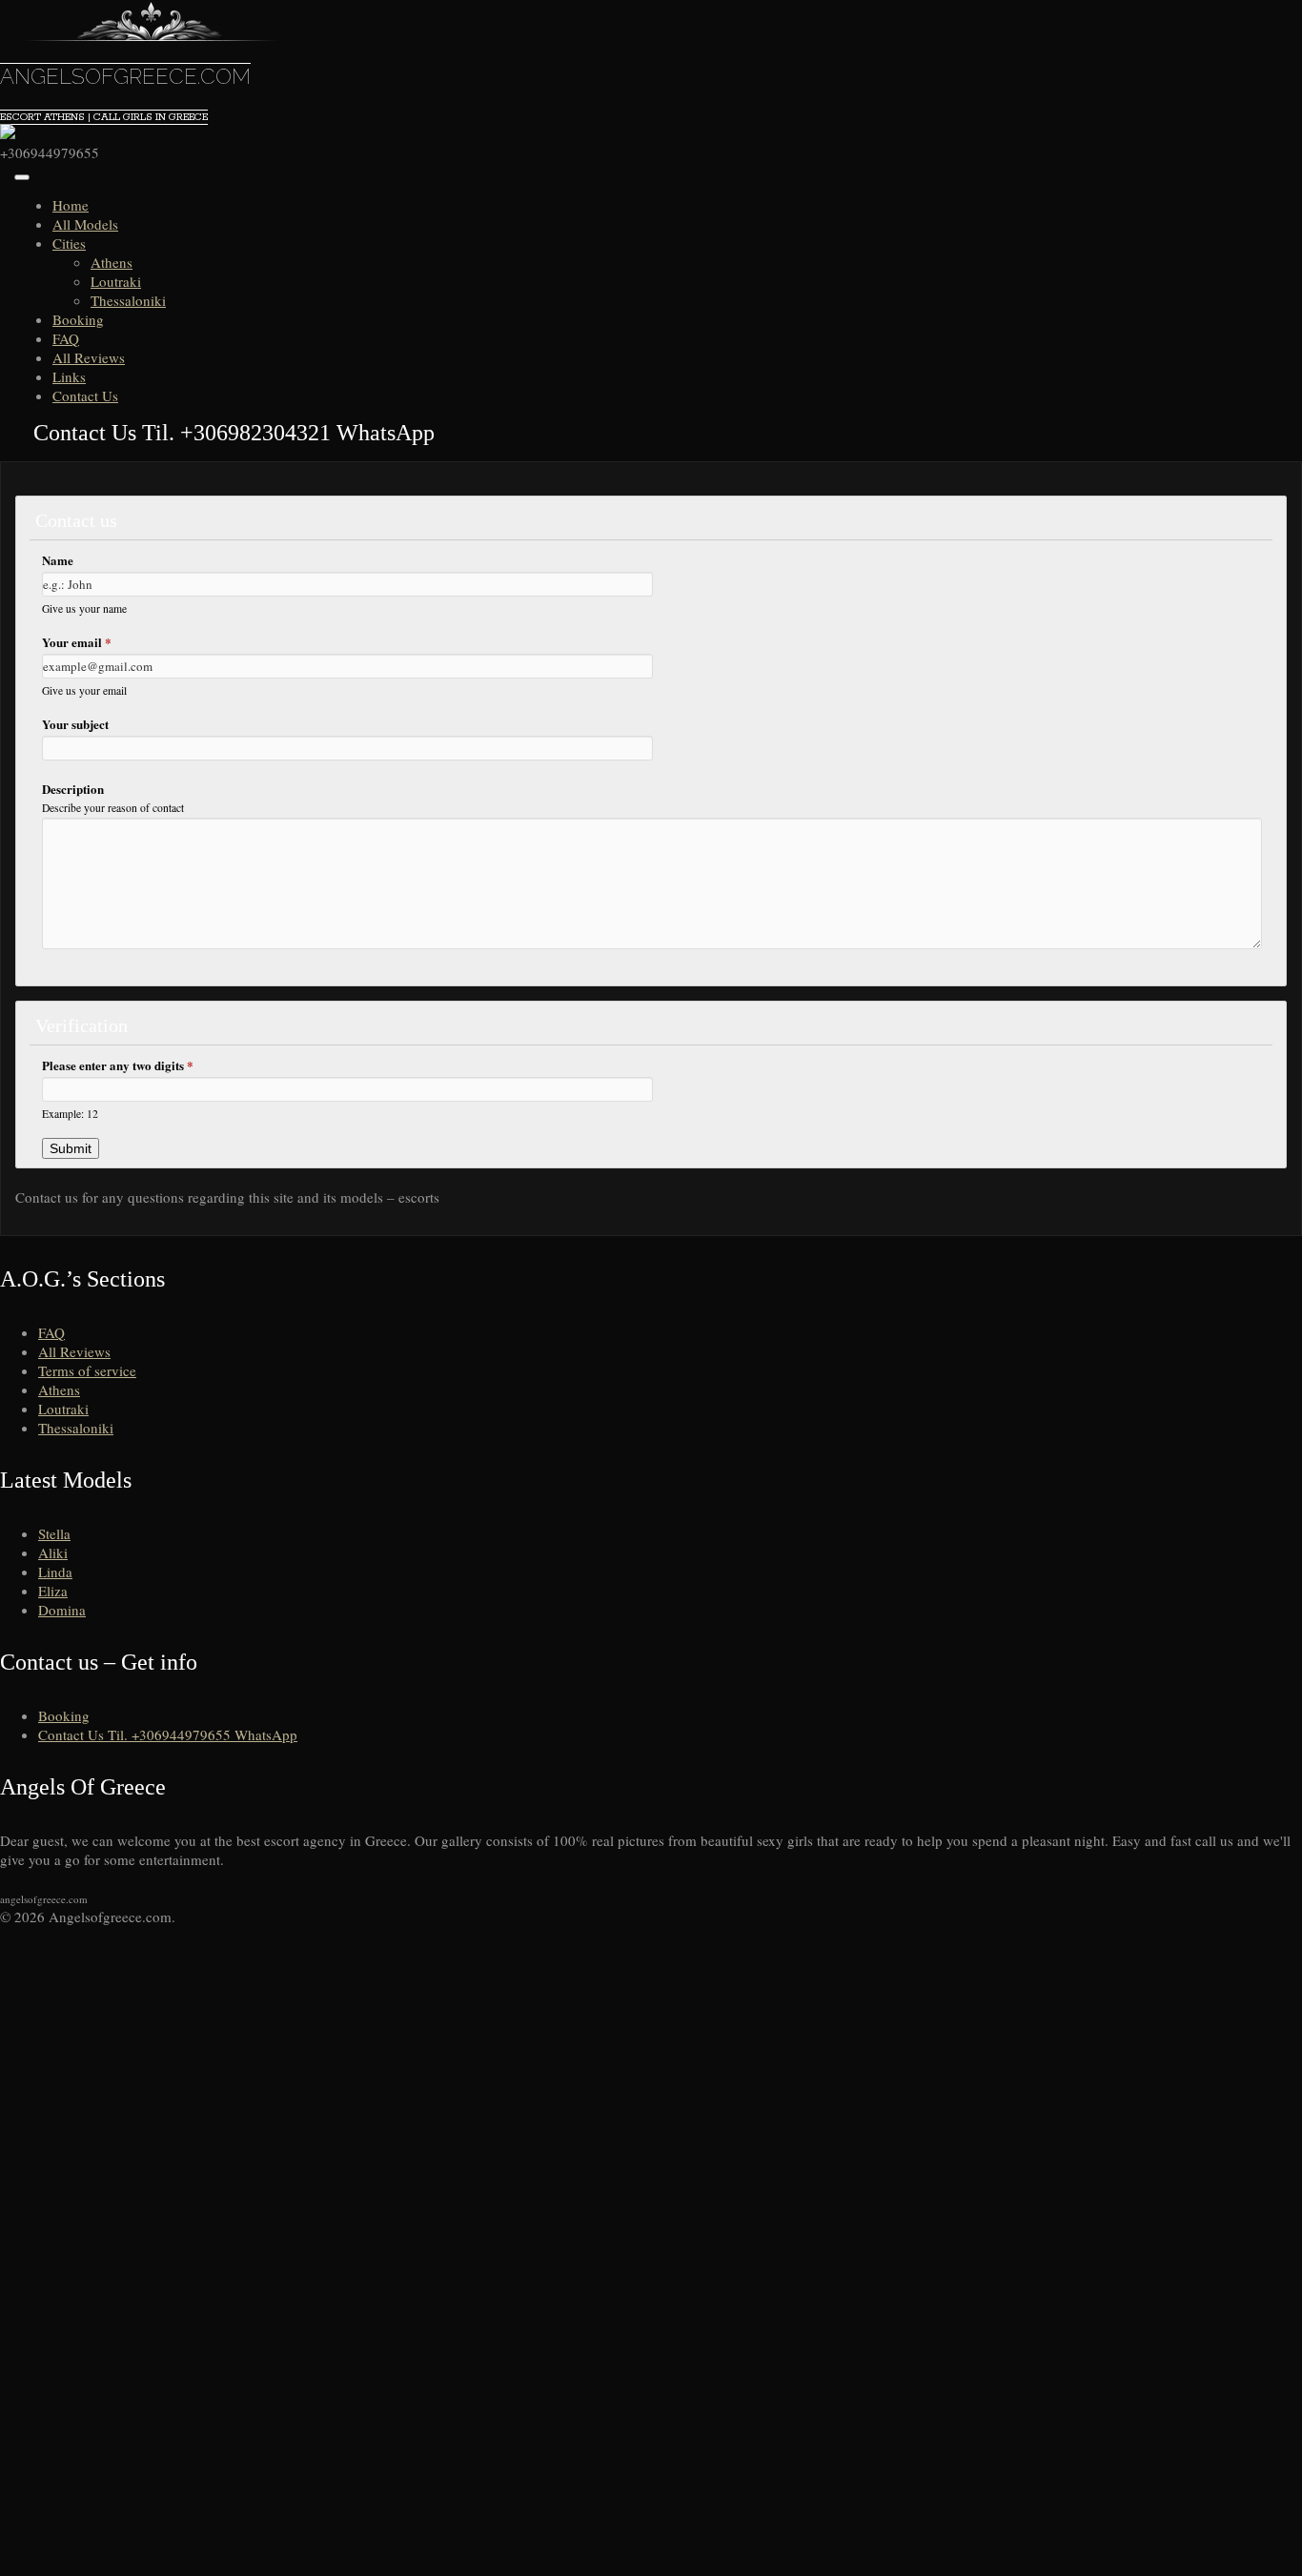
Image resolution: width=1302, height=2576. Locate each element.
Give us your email (84, 690)
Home (71, 205)
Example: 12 (70, 1114)
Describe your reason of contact (113, 808)
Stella (54, 1533)
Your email (77, 642)
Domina (62, 1610)
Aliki (53, 1552)
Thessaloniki (128, 300)
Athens (112, 262)
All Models (85, 224)
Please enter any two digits (118, 1065)
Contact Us (85, 396)
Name (58, 560)
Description (73, 789)
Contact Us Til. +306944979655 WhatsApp (168, 1734)
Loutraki (116, 281)
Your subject (75, 724)
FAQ (66, 338)
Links (69, 376)
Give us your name (84, 609)
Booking (78, 319)
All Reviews (89, 357)
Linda (55, 1572)
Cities (69, 243)
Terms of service (87, 1370)
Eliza (53, 1591)
